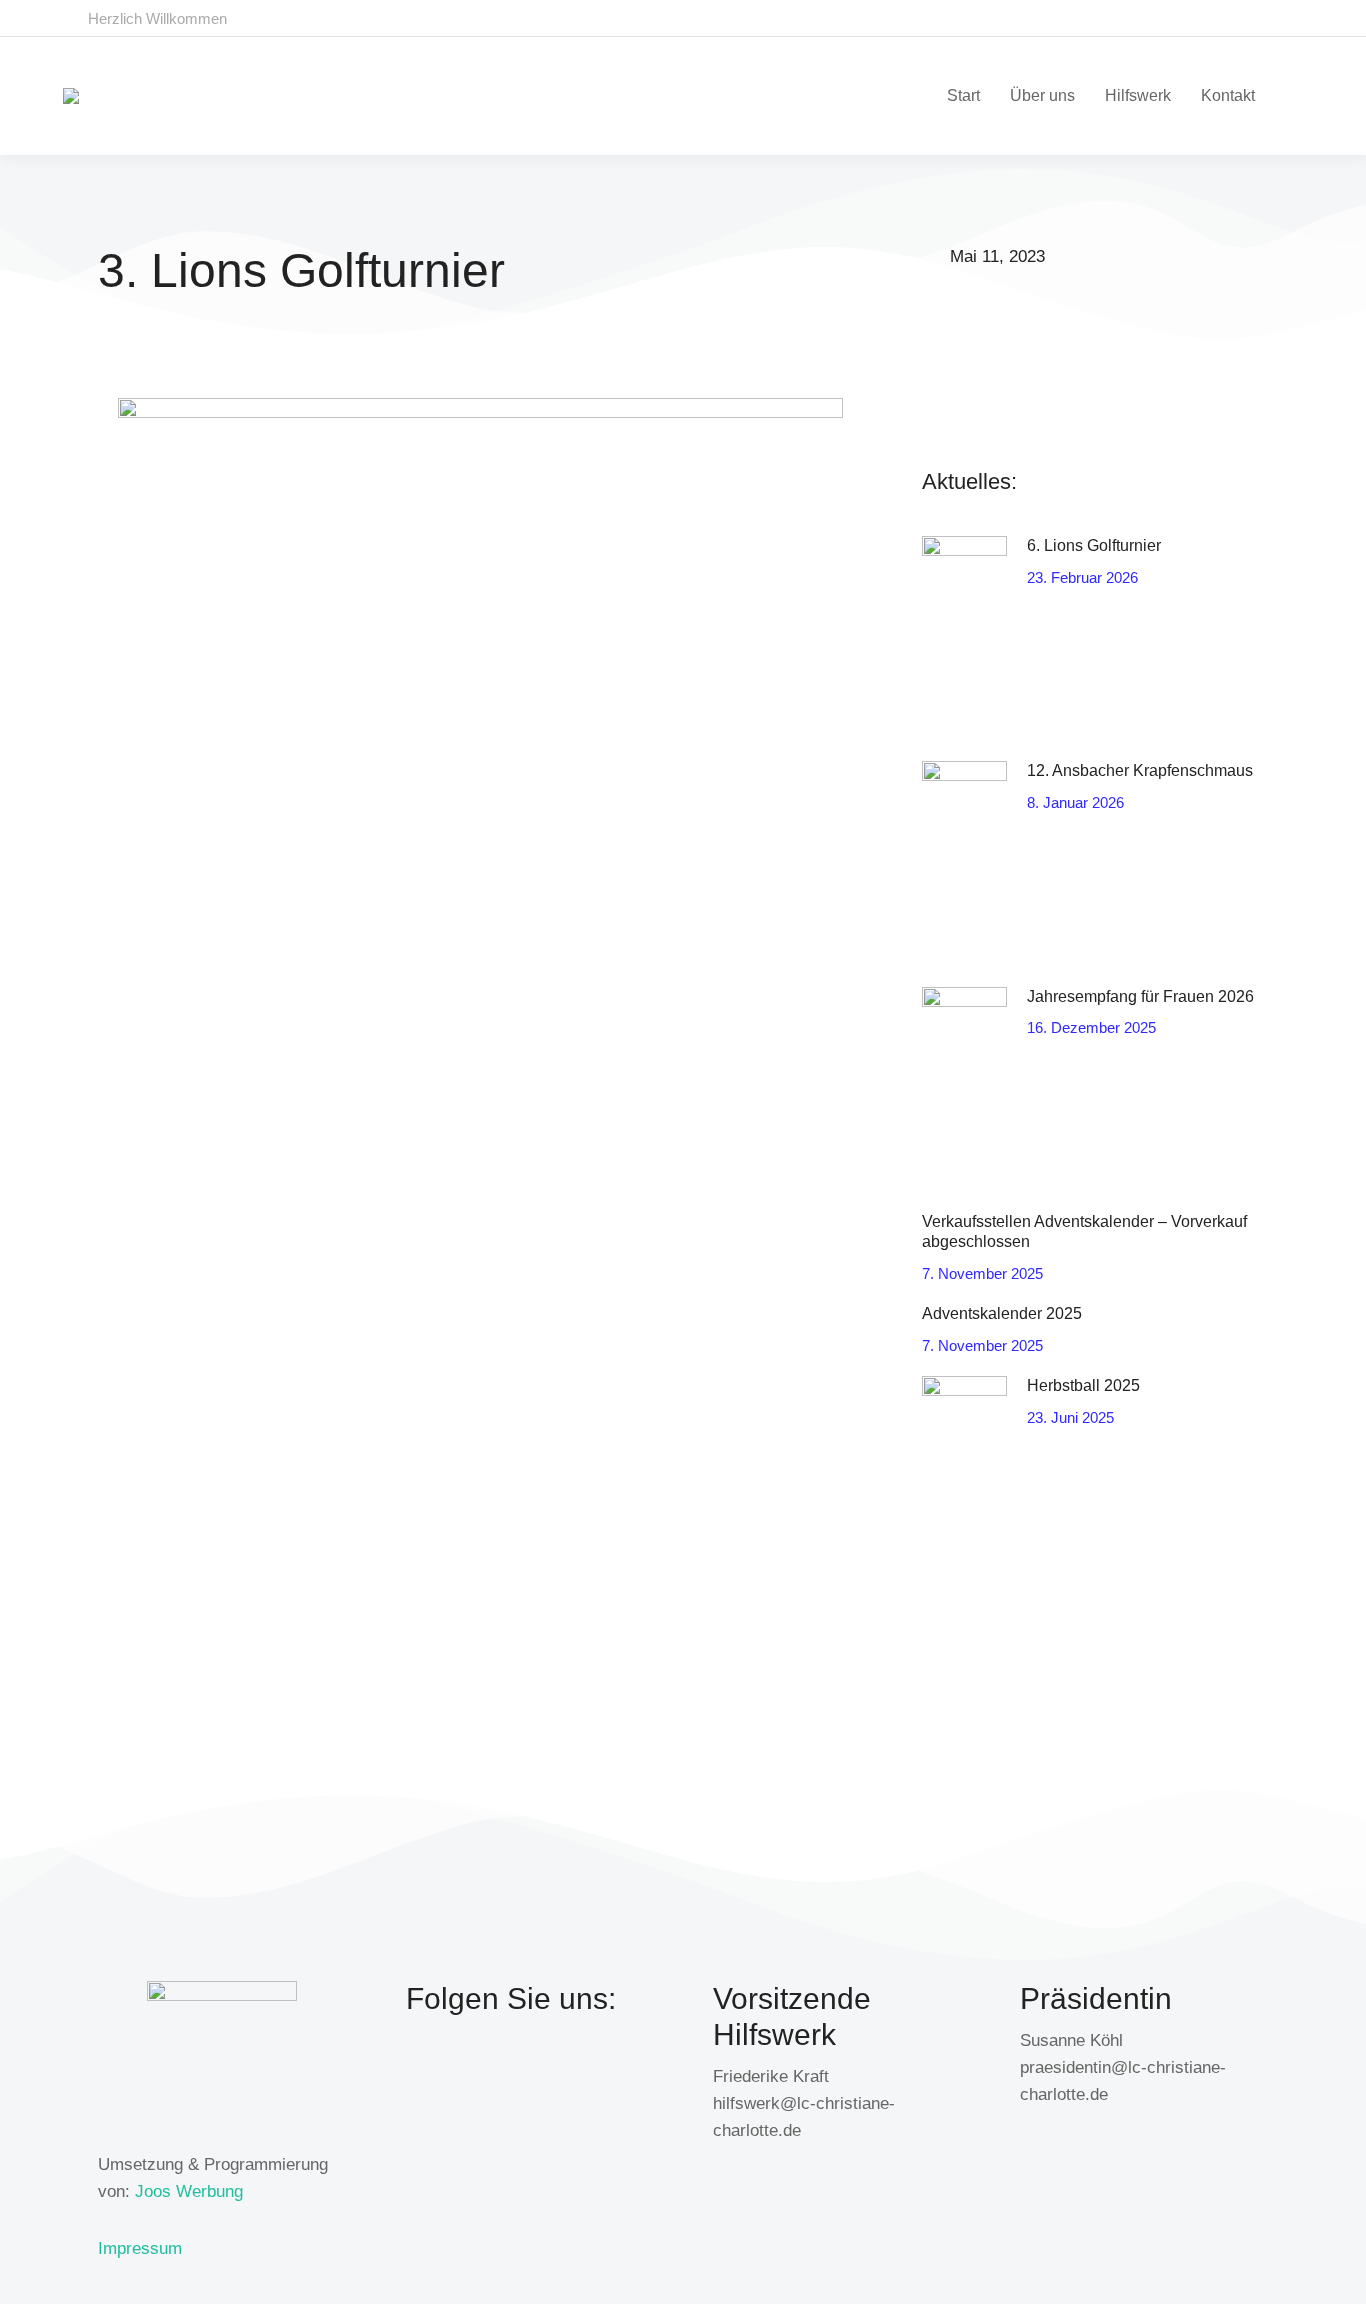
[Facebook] (431, 2072)
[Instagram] (554, 2072)
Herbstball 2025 (1083, 1385)
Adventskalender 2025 (1002, 1313)
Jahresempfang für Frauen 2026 (1140, 996)
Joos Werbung (189, 2191)
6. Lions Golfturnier (1094, 545)
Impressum (140, 2248)
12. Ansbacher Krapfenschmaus (1140, 770)
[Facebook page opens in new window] (1247, 18)
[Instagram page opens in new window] (1284, 18)
